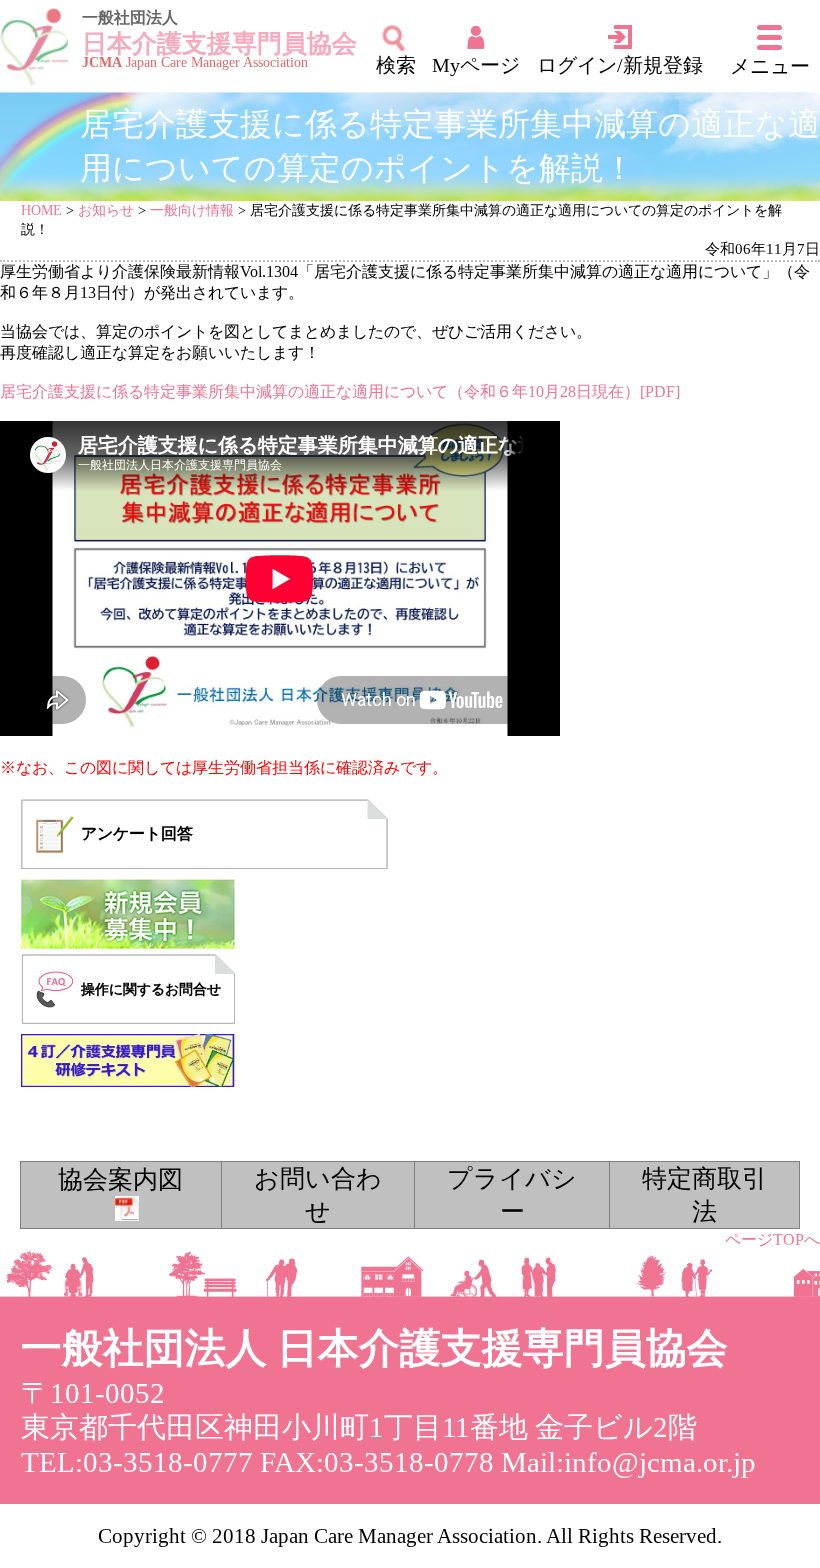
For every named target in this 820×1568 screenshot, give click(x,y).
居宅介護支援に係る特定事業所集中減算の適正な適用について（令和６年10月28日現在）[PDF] (340, 391)
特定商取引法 (704, 1195)
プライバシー (512, 1195)
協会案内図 (120, 1179)
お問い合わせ (318, 1195)
